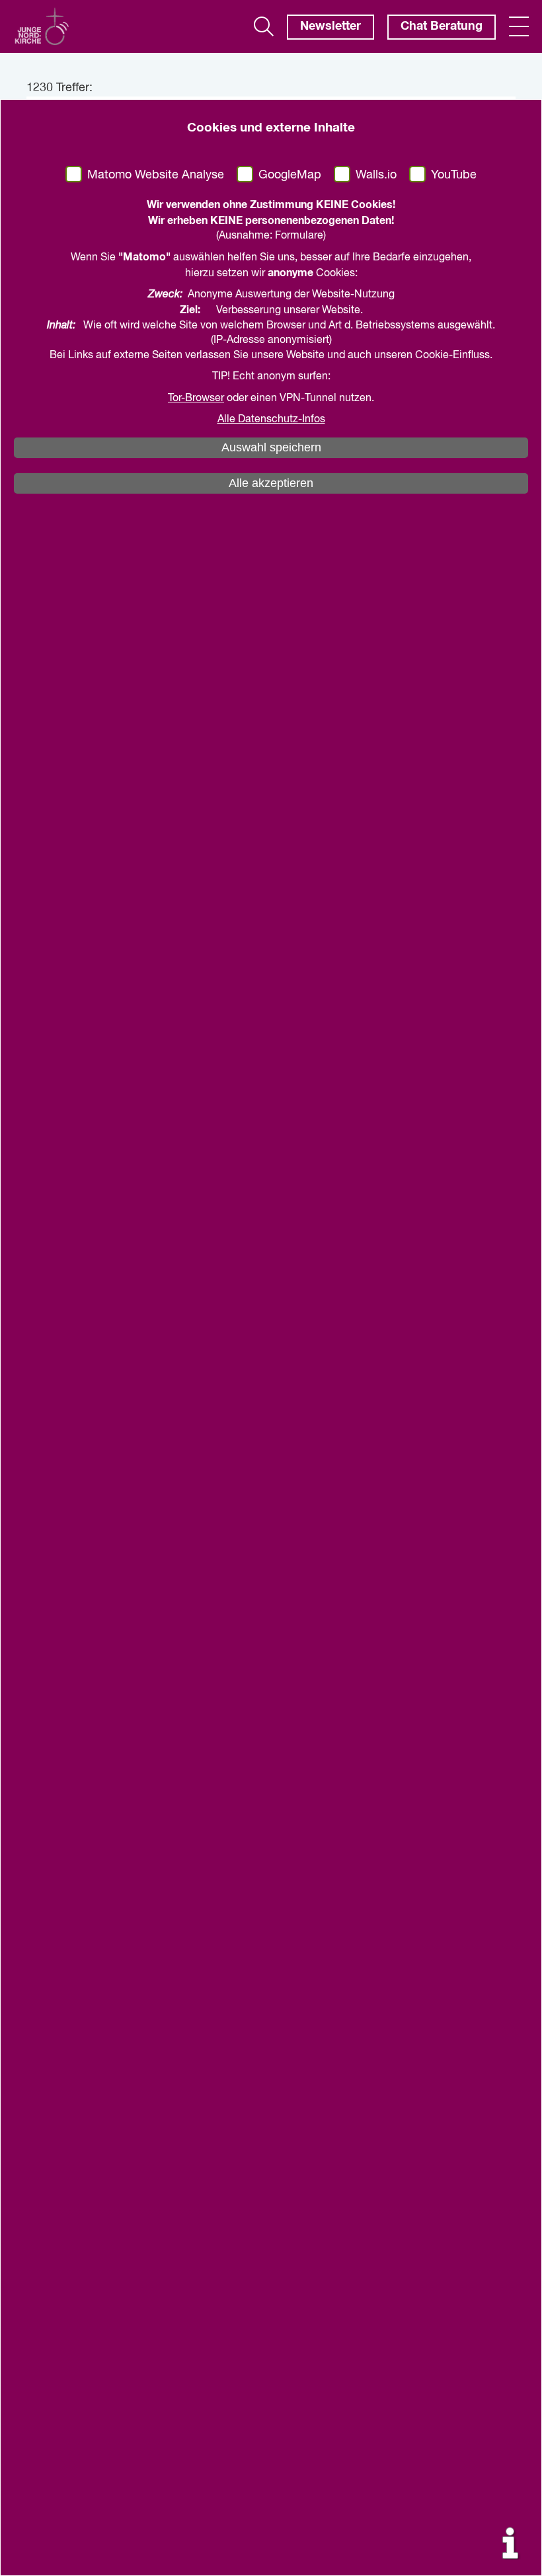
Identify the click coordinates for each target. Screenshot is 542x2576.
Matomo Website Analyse (156, 175)
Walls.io (376, 175)
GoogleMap (290, 175)
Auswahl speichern (271, 447)
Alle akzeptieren (271, 483)
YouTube (454, 175)
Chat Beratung (442, 26)
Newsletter (330, 26)
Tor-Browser (196, 398)
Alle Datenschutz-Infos (271, 420)
